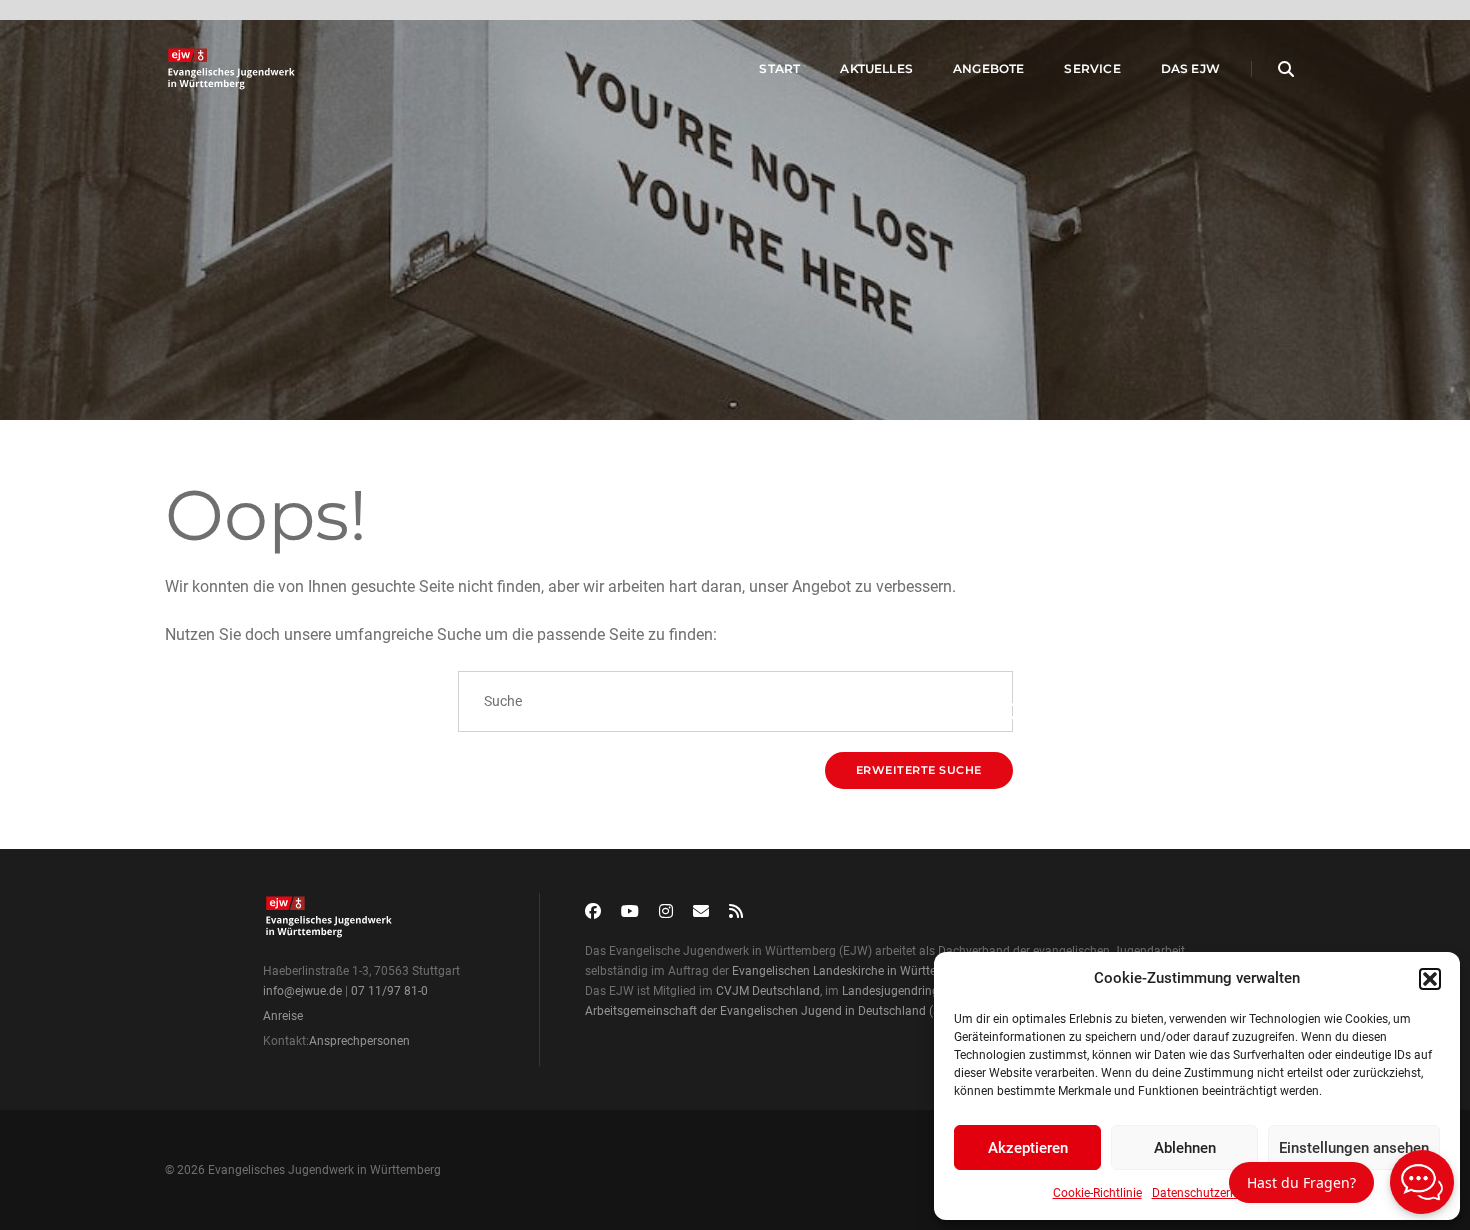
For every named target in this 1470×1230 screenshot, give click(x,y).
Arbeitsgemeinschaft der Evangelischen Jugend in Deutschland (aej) (769, 1011)
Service (1092, 68)
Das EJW (1190, 68)
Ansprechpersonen (359, 1041)
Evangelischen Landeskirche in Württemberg (851, 971)
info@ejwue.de (302, 991)
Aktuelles (876, 68)
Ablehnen (1185, 1148)
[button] (1430, 979)
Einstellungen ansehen (1354, 1148)
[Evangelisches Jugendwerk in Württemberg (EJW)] (233, 69)
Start (779, 68)
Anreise (283, 1016)
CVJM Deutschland (768, 991)
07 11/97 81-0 (389, 991)
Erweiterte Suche (919, 770)
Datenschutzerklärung (1211, 1193)
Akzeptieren (1028, 1148)
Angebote (988, 68)
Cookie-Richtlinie (1097, 1193)
